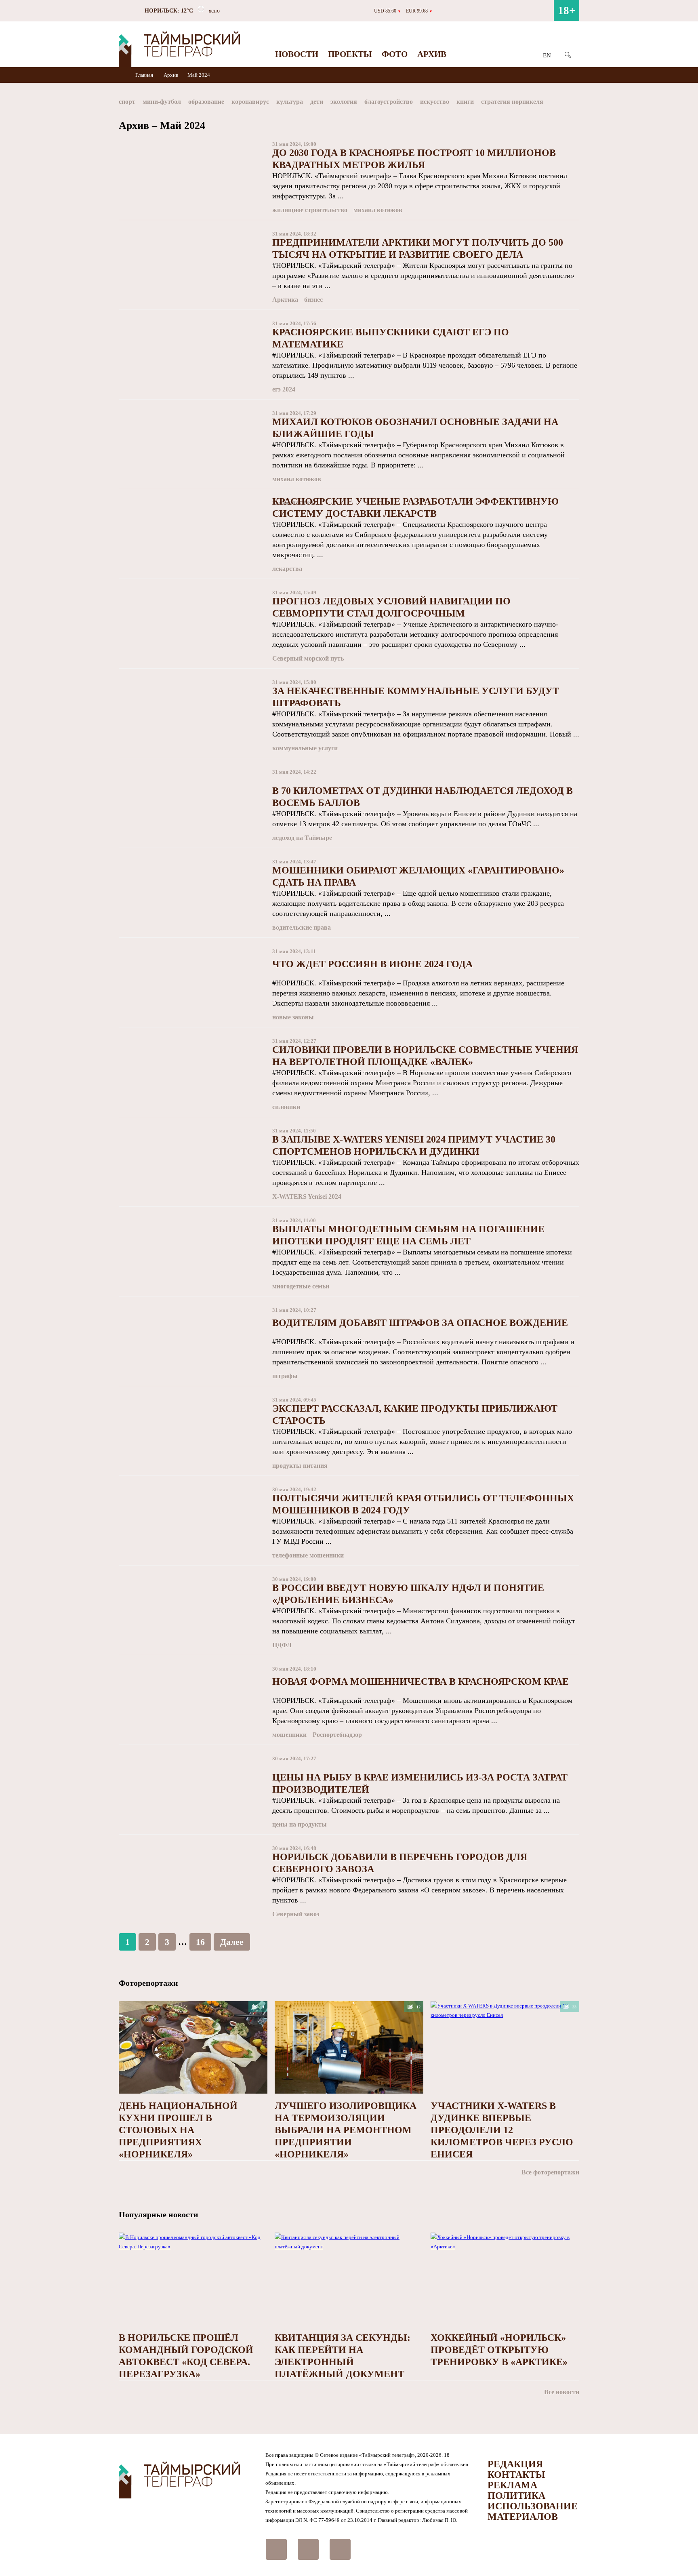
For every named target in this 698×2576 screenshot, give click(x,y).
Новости (297, 54)
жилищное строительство (310, 210)
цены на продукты (300, 1824)
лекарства (287, 569)
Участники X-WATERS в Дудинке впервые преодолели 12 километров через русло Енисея (502, 2130)
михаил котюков (378, 210)
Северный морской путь (308, 658)
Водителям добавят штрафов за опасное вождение (420, 1323)
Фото (395, 54)
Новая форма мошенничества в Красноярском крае (420, 1682)
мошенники (289, 1735)
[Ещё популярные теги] (577, 103)
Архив (432, 54)
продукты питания (300, 1466)
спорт (127, 102)
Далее (232, 1942)
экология (344, 102)
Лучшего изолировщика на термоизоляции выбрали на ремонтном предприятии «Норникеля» (346, 2130)
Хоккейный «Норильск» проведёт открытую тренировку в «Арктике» (499, 2350)
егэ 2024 (284, 389)
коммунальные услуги (305, 748)
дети (317, 102)
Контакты (516, 2475)
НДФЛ (282, 1645)
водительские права (302, 927)
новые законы (293, 1017)
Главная (145, 75)
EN (547, 55)
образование (206, 102)
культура (290, 102)
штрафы (285, 1376)
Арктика (285, 300)
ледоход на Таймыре (302, 838)
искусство (435, 102)
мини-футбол (162, 102)
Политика (516, 2496)
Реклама (512, 2485)
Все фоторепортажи (550, 2172)
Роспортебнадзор (337, 1735)
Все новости (562, 2392)
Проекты (350, 54)
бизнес (313, 300)
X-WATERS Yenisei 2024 (307, 1196)
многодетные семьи (301, 1286)
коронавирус (250, 102)
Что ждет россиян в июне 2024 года (372, 964)
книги (465, 102)
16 (200, 1942)
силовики (286, 1107)
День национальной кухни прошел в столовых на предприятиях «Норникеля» (178, 2130)
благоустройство (389, 102)
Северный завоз (296, 1914)
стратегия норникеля (512, 102)
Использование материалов (533, 2511)
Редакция (515, 2464)
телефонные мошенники (308, 1555)
